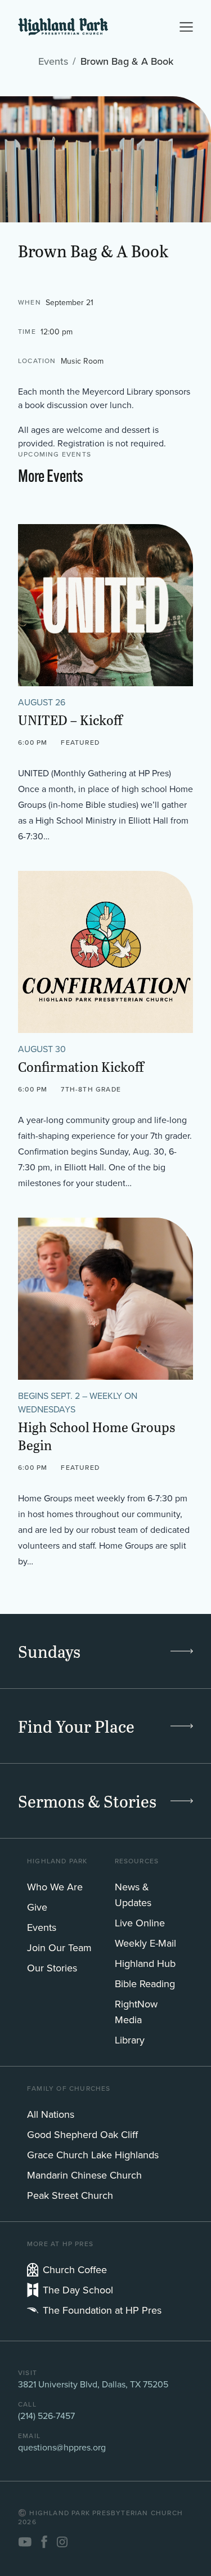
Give (37, 1907)
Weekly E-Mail (145, 1943)
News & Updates (133, 1895)
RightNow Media (136, 2012)
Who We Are (55, 1887)
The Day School (78, 2290)
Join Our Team (59, 1947)
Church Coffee (75, 2269)
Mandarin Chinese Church (84, 2175)
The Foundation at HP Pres (102, 2310)
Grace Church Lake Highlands (93, 2155)
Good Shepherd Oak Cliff (82, 2134)
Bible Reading (145, 1984)
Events (53, 61)
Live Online (140, 1923)
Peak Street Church (70, 2195)
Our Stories (52, 1968)
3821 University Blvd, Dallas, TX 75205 (93, 2384)
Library (130, 2040)
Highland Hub (145, 1963)
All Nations (51, 2114)
